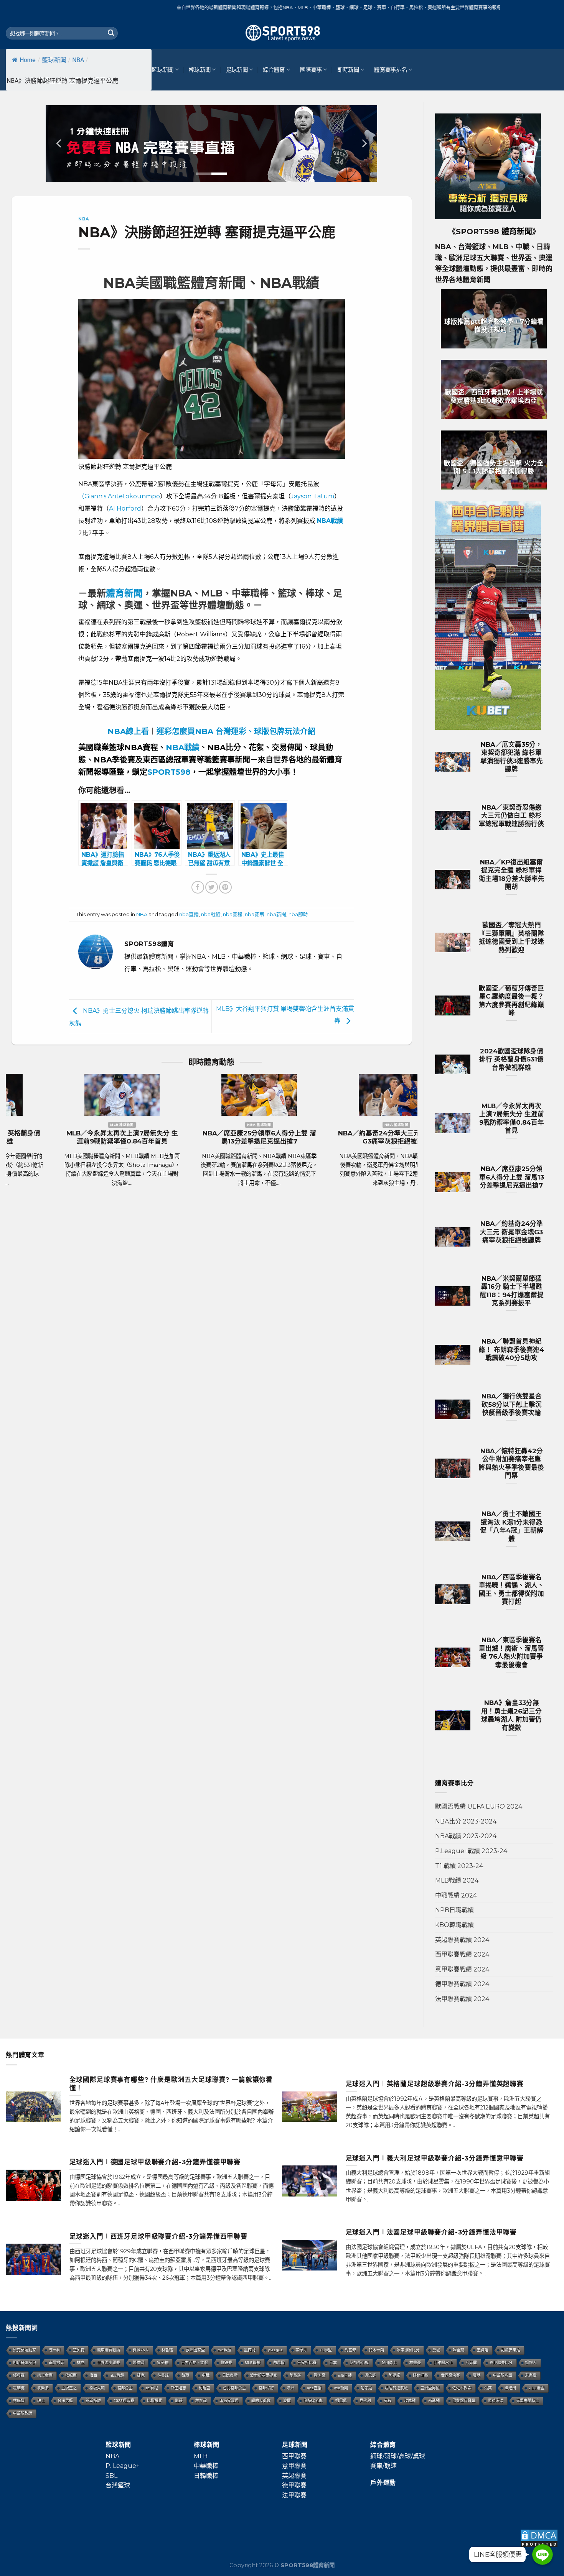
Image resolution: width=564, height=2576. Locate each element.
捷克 (141, 2375)
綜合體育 (274, 70)
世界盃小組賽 (109, 2363)
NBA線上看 (128, 731)
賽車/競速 (383, 2466)
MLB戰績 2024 (457, 1880)
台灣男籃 (65, 2401)
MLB (201, 2456)
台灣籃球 (118, 2485)
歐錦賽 (226, 2363)
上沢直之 (69, 2388)
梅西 (93, 2375)
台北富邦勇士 (234, 2388)
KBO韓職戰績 (454, 1925)
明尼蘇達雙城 (396, 2388)
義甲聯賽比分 (501, 2363)
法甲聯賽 (294, 2495)
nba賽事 (255, 914)
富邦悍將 (266, 2388)
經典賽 (19, 2375)
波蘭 (287, 2401)
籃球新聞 (54, 60)
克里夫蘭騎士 (528, 2401)
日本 (333, 2363)
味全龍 (458, 2350)
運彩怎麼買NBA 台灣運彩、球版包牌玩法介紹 (236, 731)
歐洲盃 (320, 2375)
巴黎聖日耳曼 (464, 2401)
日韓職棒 (206, 2476)
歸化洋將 (421, 2375)
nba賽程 (233, 914)
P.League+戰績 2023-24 (471, 1851)
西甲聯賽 (294, 2456)
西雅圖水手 (443, 2363)
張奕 (488, 2388)
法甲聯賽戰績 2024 (462, 1999)
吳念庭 (370, 2375)
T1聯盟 (326, 2350)
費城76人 (141, 2350)
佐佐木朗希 (462, 2388)
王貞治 (483, 2350)
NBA (78, 60)
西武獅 (434, 2401)
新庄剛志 (178, 2388)
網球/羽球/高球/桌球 (398, 2456)
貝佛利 (365, 2401)
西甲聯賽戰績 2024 (462, 1954)
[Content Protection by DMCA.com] (539, 2538)
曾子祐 (163, 2363)
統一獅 (54, 2350)
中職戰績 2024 (456, 1895)
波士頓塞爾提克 (264, 2375)
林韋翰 (201, 2401)
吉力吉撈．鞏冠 (195, 2363)
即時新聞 (348, 70)
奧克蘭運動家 (25, 2350)
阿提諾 (394, 2375)
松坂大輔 (97, 2388)
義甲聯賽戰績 (109, 2350)
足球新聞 (237, 70)
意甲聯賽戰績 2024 (462, 1969)
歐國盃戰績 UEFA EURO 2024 (479, 1806)
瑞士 (41, 2401)
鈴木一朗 (376, 2350)
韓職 (185, 2375)
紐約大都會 (261, 2401)
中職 (206, 2375)
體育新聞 (124, 593)
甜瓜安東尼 (511, 2350)
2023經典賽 (124, 2401)
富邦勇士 (125, 2388)
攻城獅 (410, 2401)
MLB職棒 (253, 2363)
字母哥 (301, 2350)
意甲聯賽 (294, 2466)
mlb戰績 (224, 2350)
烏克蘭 (471, 2363)
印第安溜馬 (229, 2401)
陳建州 (510, 2388)
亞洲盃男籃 (430, 2388)
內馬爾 (279, 2363)
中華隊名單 (503, 2375)
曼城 (436, 2350)
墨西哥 (250, 2350)
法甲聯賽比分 (408, 2350)
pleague (275, 2350)
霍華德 (19, 2388)
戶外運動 (383, 2483)
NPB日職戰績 (454, 1910)
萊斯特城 (93, 2401)
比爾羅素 (155, 2401)
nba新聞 (276, 914)
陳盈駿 (295, 2375)
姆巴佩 (341, 2401)
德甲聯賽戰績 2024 (462, 1984)
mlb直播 (345, 2375)
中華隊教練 (23, 2413)
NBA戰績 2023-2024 (466, 1836)
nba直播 (189, 914)
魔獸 (477, 2375)
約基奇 (350, 2350)
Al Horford (125, 508)
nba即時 (298, 914)
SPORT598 (169, 772)
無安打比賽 (307, 2363)
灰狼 (388, 2401)
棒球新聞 (200, 70)
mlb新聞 (341, 2388)
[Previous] (59, 143)
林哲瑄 (167, 2350)
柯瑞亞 (204, 2388)
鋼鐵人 (531, 2363)
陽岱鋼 (139, 2363)
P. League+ (123, 2466)
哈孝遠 (366, 2388)
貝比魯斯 (230, 2375)
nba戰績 (211, 914)
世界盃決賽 (450, 2375)
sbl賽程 (152, 2388)
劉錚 (179, 2401)
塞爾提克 (56, 2363)
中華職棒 (206, 2466)
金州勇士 (389, 2363)
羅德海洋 (496, 2401)
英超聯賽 (294, 2476)
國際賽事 (311, 70)
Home (28, 60)
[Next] (364, 143)
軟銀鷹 (71, 2375)
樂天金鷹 (45, 2375)
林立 (81, 2363)
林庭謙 (19, 2401)
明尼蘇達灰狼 (25, 2363)
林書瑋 (163, 2375)
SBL (111, 2476)
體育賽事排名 (391, 70)
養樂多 (43, 2388)
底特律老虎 (313, 2401)
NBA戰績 (183, 747)
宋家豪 (531, 2375)
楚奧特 (79, 2350)
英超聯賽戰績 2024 (462, 1940)
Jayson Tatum (313, 496)
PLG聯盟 (537, 2388)
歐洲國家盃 (195, 2350)
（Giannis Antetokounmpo (119, 496)
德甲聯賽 (294, 2485)
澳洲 (290, 2388)
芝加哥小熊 (359, 2363)
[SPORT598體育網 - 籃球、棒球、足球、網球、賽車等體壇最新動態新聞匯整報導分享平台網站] (282, 33)
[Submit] (111, 33)
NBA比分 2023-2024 (466, 1821)
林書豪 (415, 2363)
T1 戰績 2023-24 (459, 1866)
